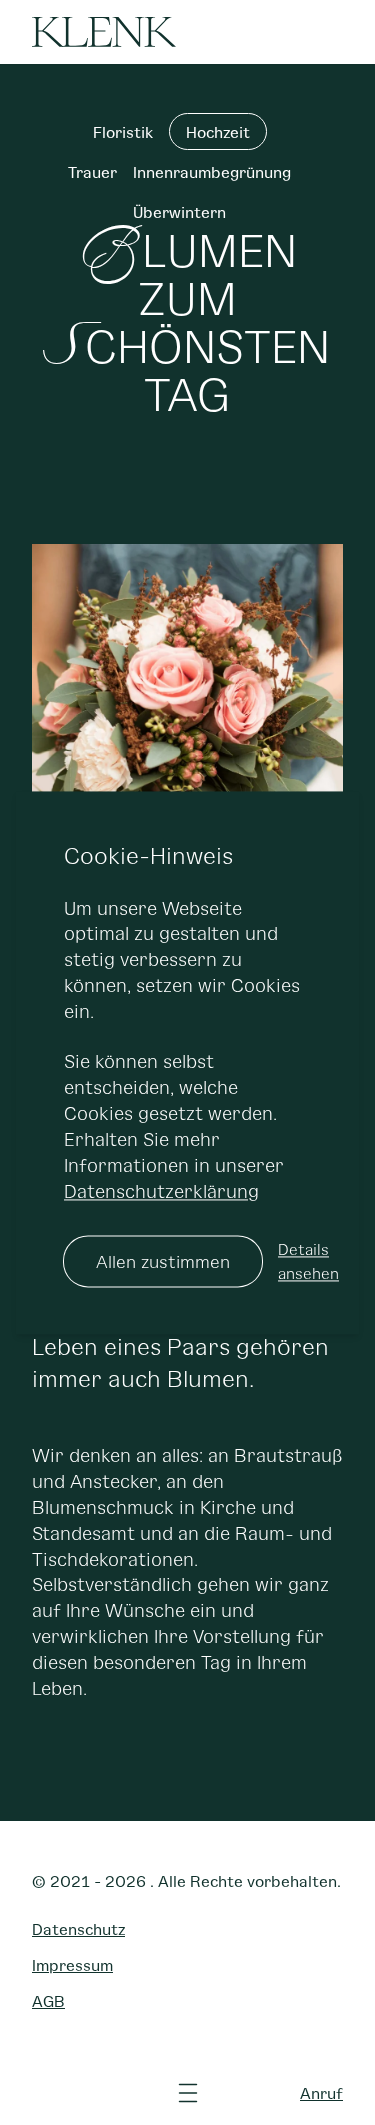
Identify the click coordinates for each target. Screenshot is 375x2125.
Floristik (123, 131)
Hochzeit (218, 131)
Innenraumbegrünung (212, 171)
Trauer (92, 171)
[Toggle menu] (188, 2093)
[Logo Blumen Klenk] (104, 32)
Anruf (321, 2092)
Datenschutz (78, 1928)
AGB (48, 2000)
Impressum (72, 1964)
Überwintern (179, 211)
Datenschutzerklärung (161, 1190)
